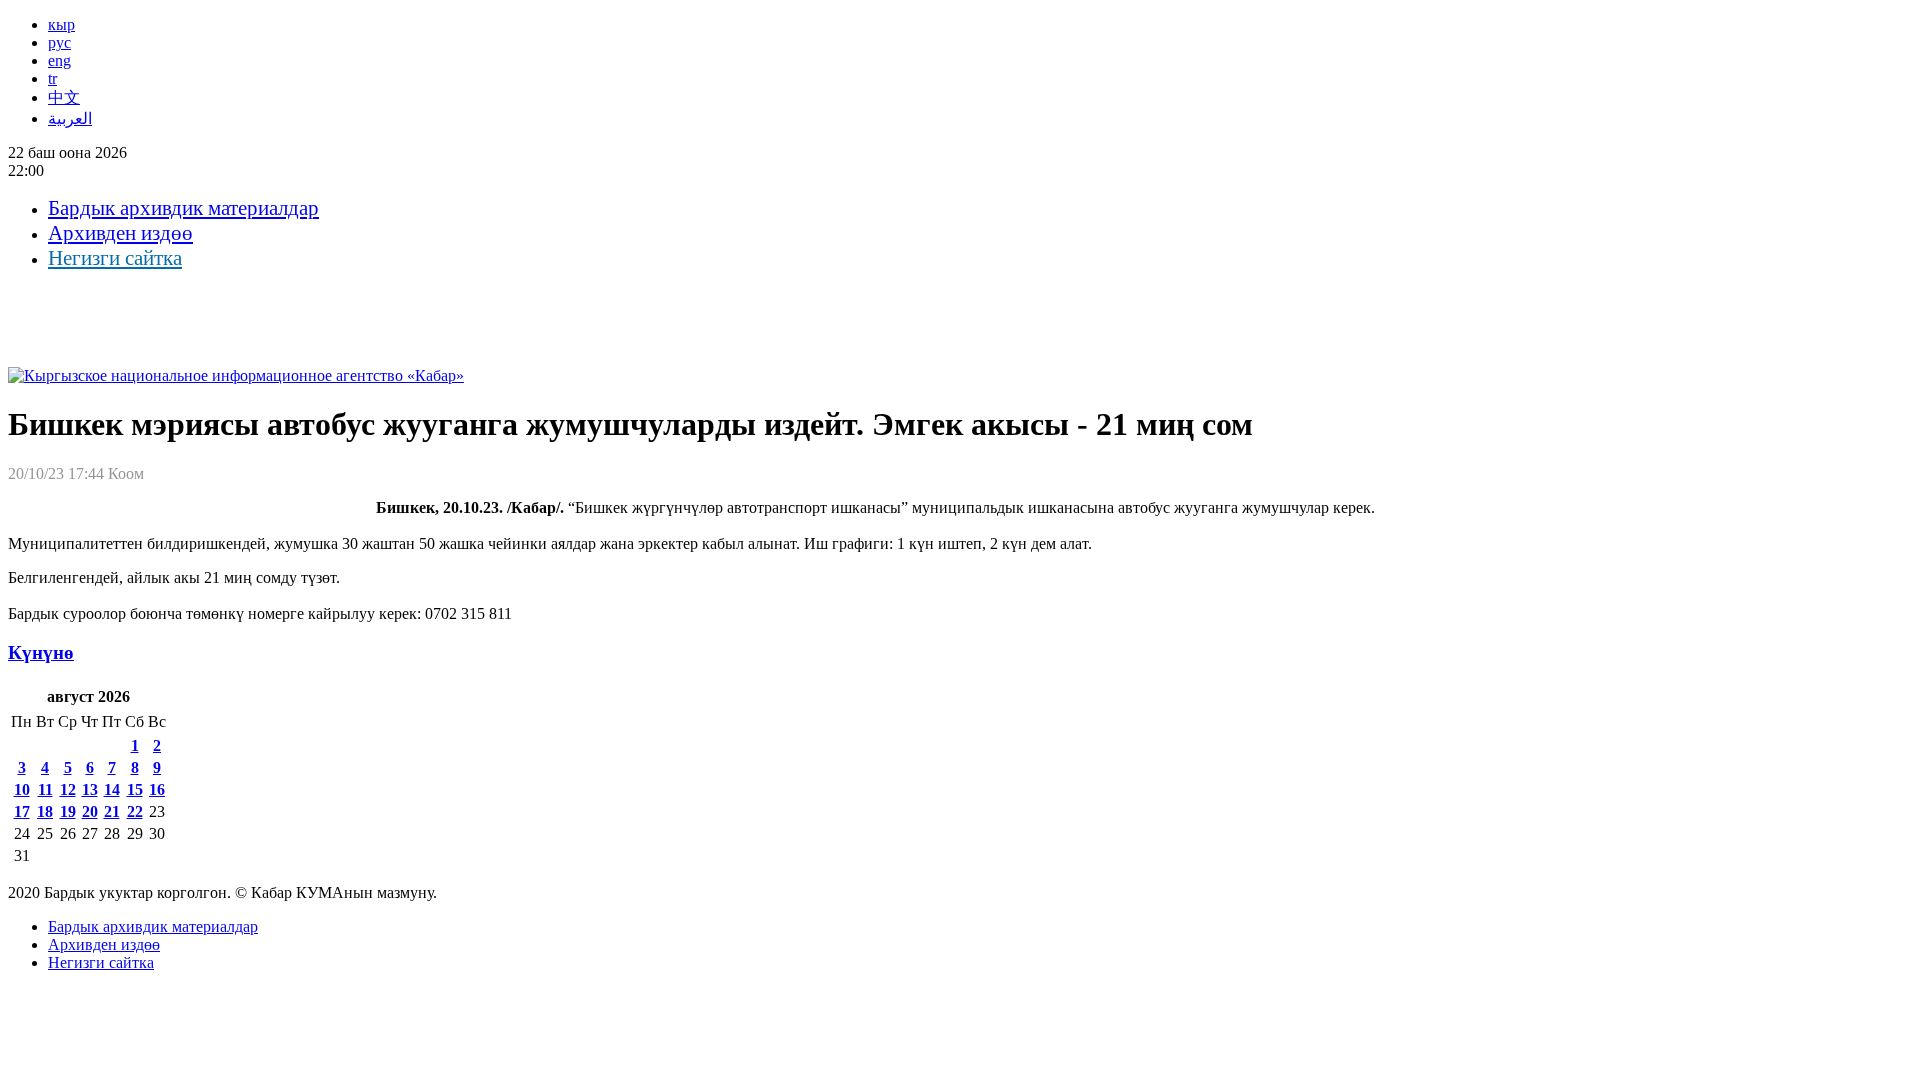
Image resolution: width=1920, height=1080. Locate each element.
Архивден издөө (120, 233)
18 (45, 811)
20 (90, 811)
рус (59, 42)
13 (90, 789)
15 (135, 789)
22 (135, 811)
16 (157, 789)
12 (68, 789)
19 (68, 811)
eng (59, 60)
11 (45, 789)
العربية (70, 118)
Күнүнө (41, 652)
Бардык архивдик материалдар (183, 208)
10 (22, 789)
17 (22, 811)
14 (112, 789)
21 (112, 811)
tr (52, 78)
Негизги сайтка (115, 258)
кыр (61, 24)
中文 (64, 97)
